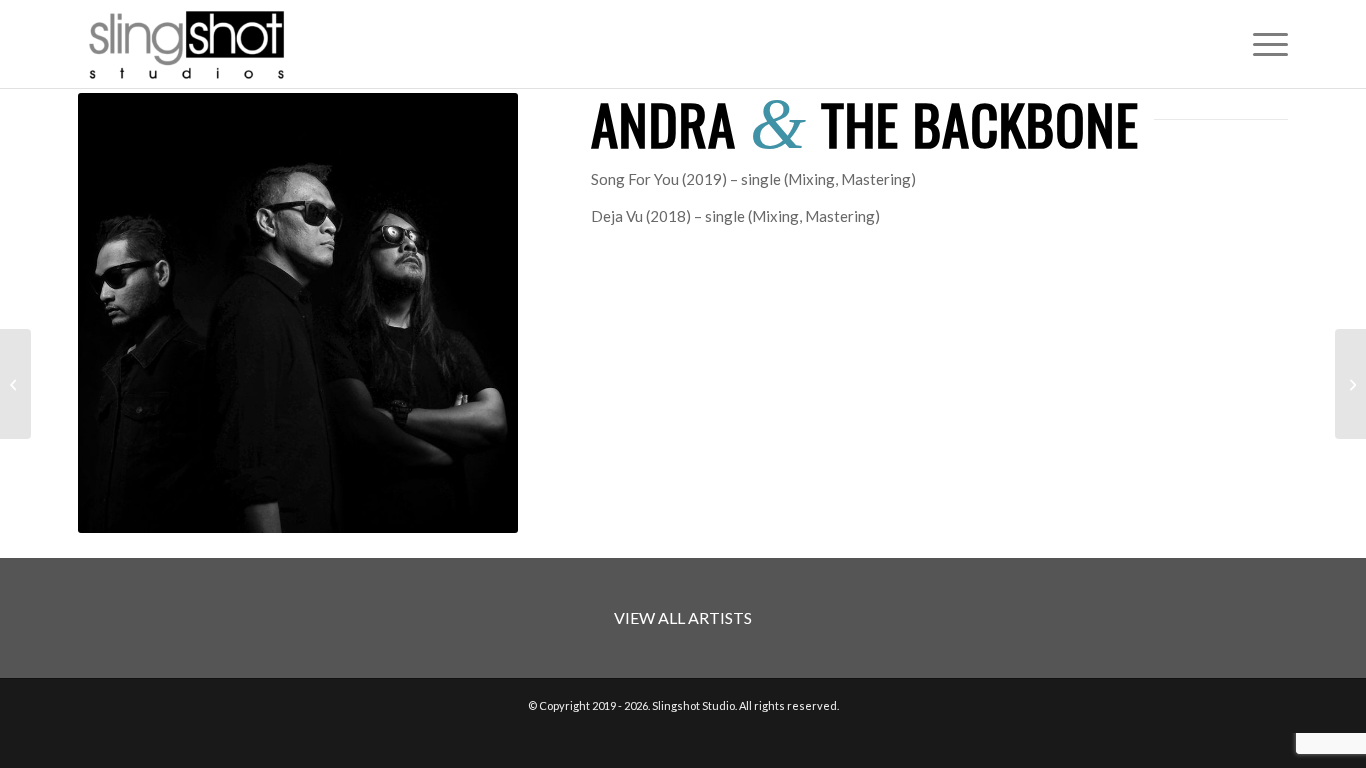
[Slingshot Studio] (186, 44)
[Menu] (1264, 44)
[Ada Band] (1350, 384)
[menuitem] (1264, 44)
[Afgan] (15, 384)
